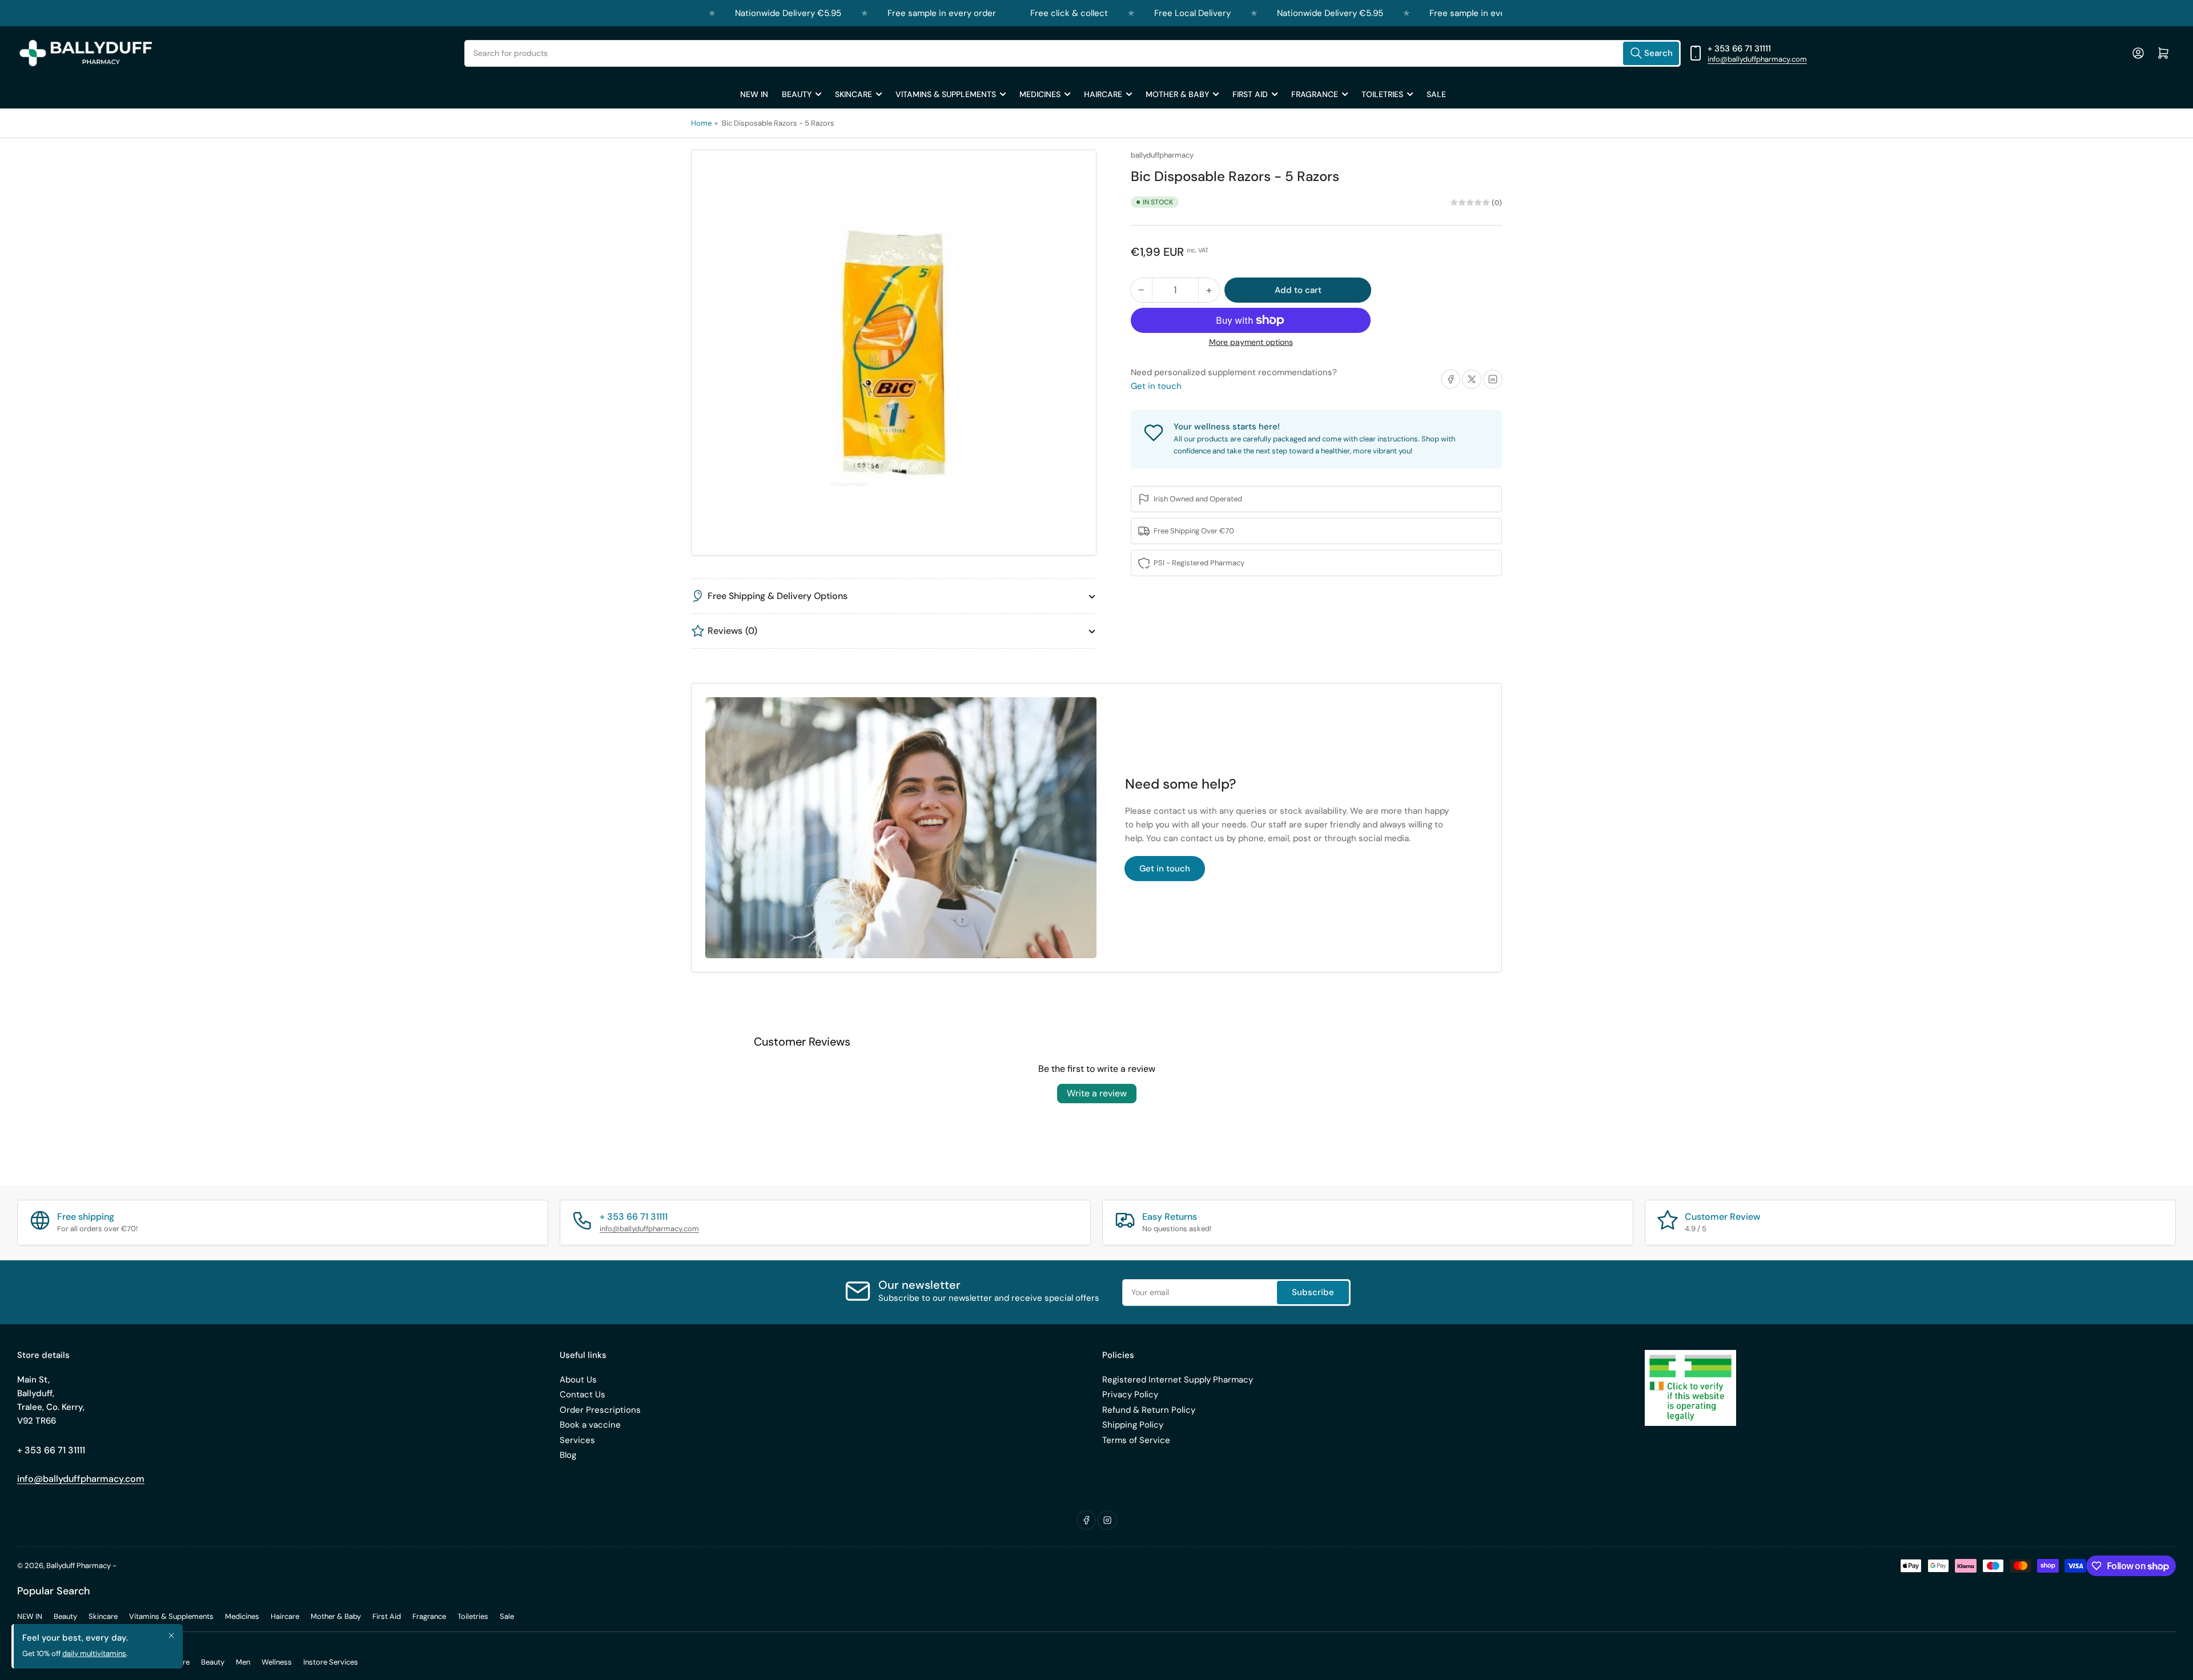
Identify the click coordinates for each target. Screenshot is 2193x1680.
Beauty (797, 94)
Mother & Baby (1177, 94)
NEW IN (754, 94)
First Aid (1250, 94)
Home (701, 123)
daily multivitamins (94, 1653)
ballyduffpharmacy (1162, 155)
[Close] (171, 1635)
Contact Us (583, 1394)
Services (577, 1440)
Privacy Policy (1130, 1394)
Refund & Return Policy (1149, 1410)
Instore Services (331, 1662)
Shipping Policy (1133, 1425)
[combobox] (1073, 53)
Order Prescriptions (600, 1410)
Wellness (277, 1662)
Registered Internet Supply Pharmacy (1178, 1380)
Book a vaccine (590, 1425)
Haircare (1103, 94)
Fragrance (1315, 94)
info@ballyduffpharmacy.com (1757, 59)
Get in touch (1156, 386)
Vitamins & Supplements (946, 94)
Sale (1436, 94)
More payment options (1251, 342)
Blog (568, 1455)
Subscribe (1313, 1292)
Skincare (853, 94)
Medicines (1040, 94)
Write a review (1097, 1093)
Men (243, 1662)
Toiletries (1382, 94)
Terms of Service (1136, 1440)
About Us (578, 1380)
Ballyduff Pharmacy (79, 1566)
